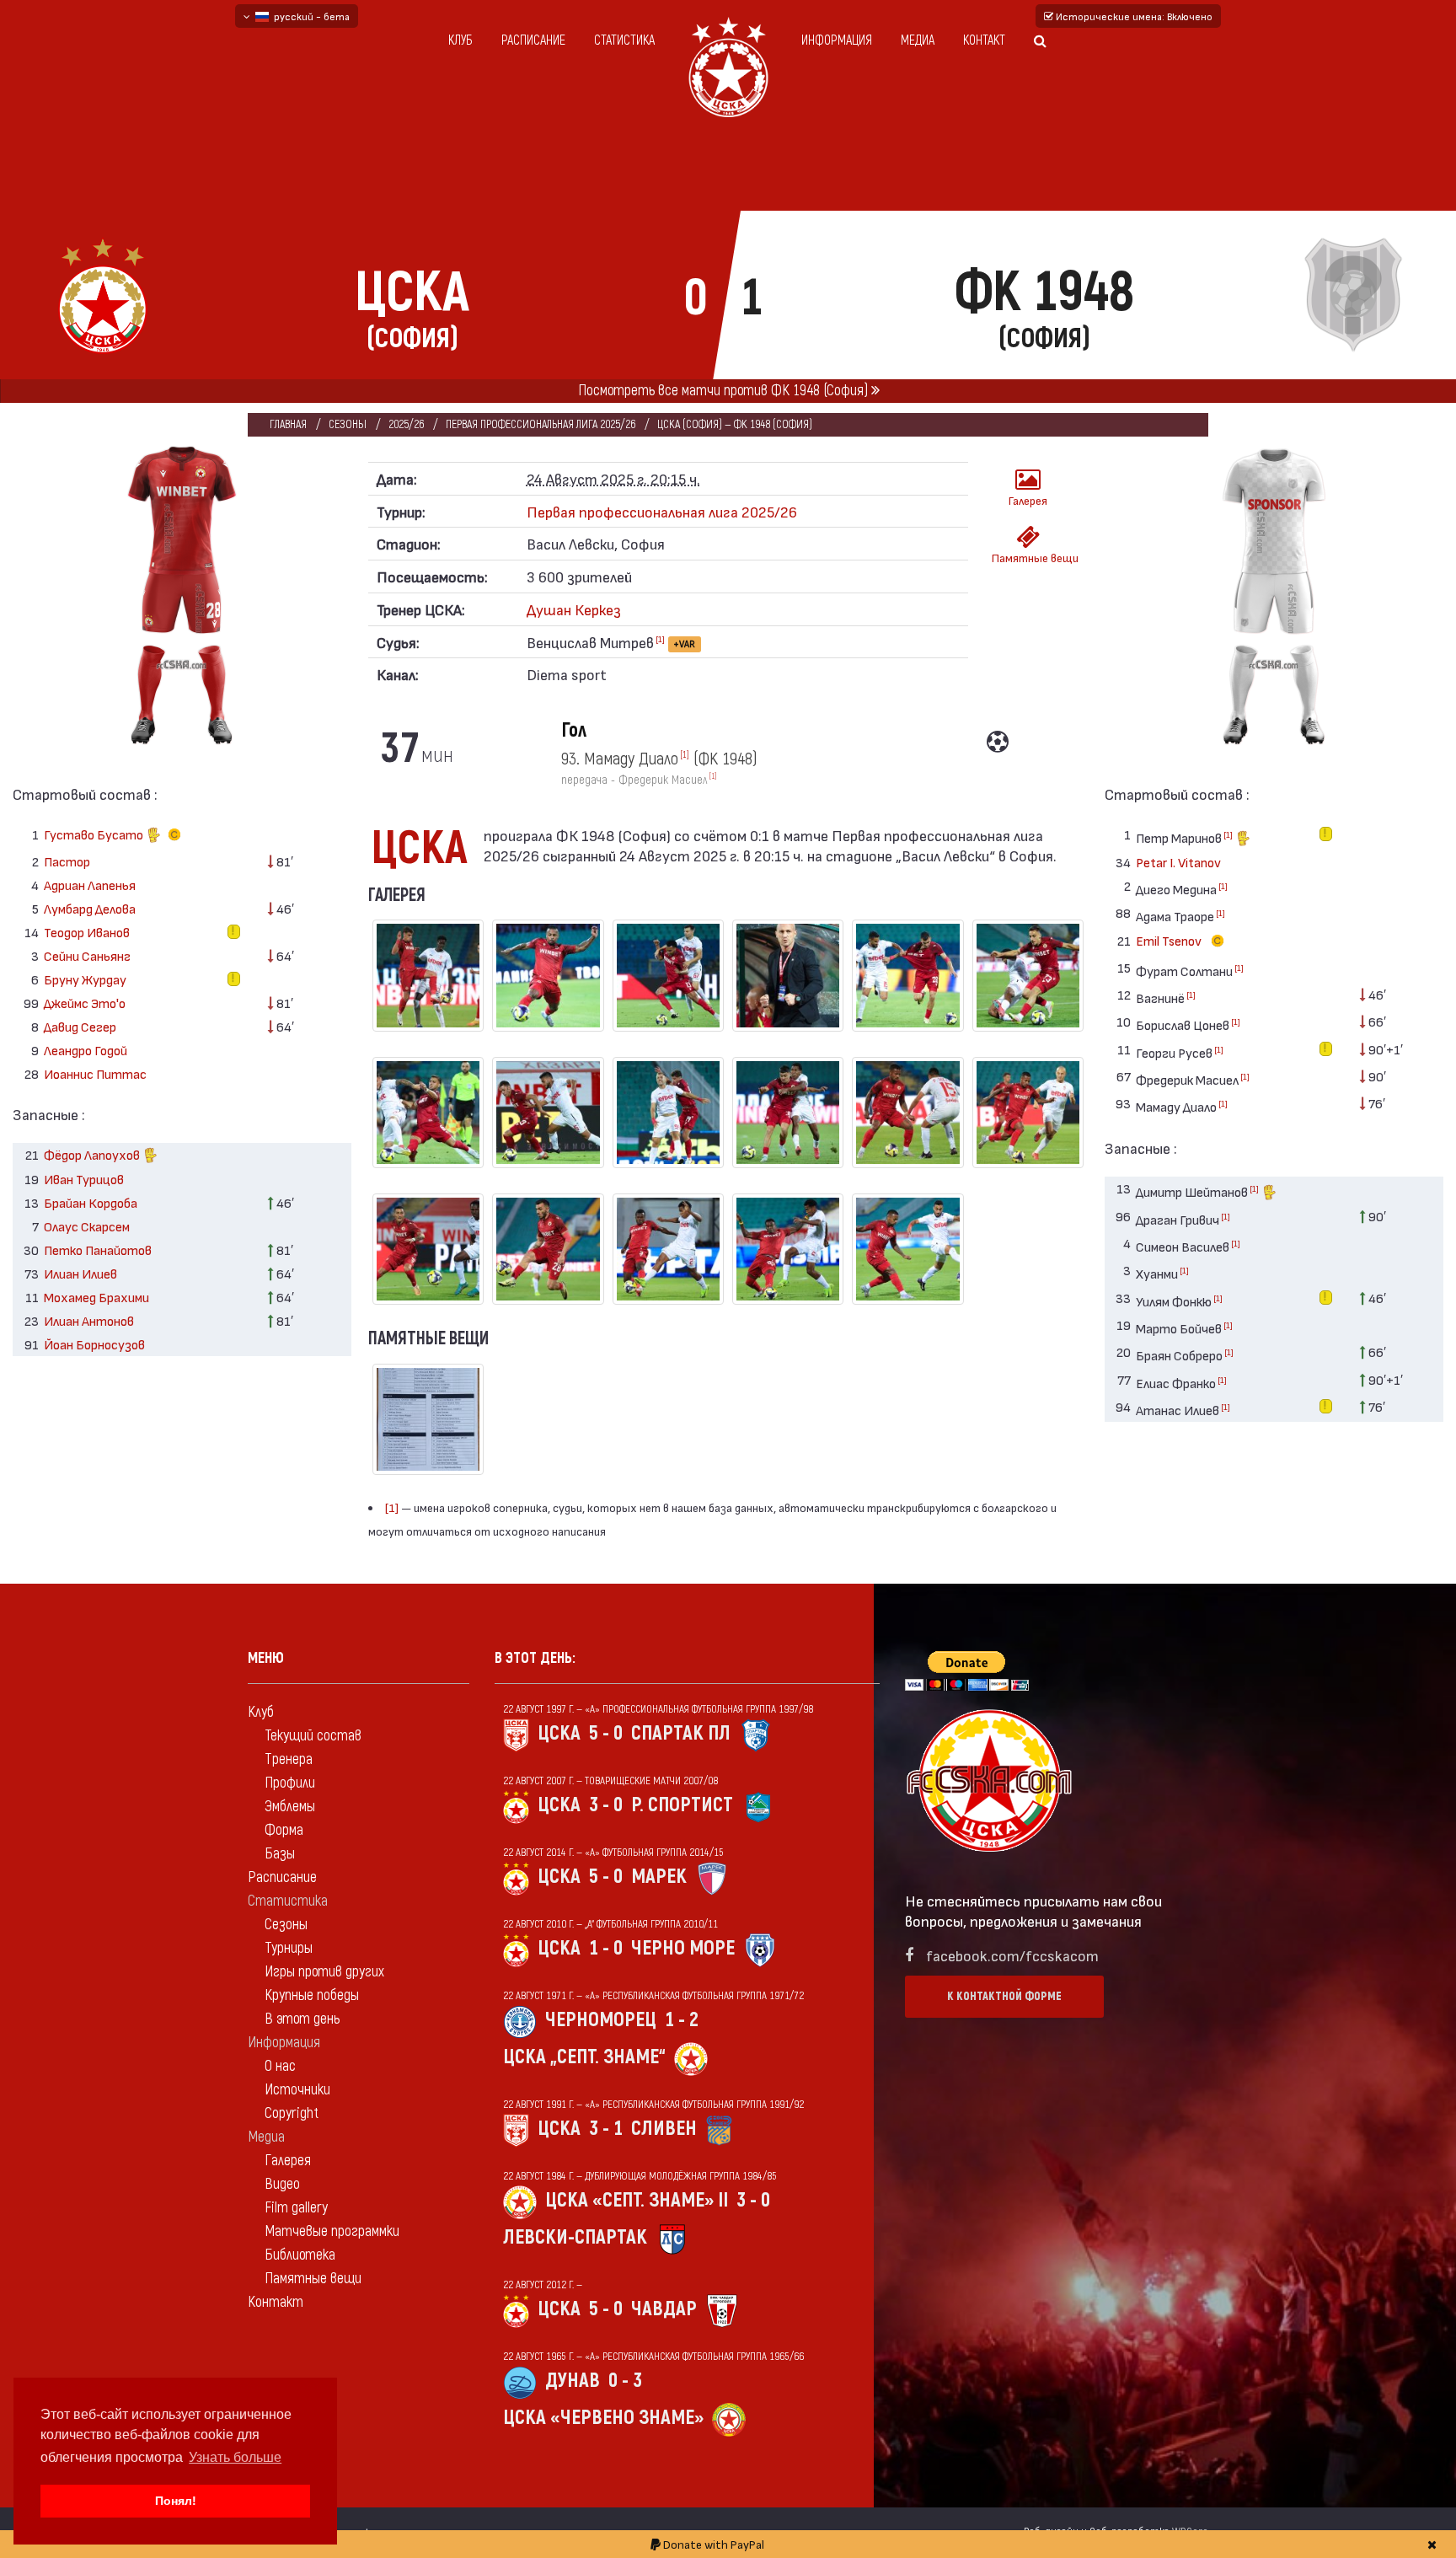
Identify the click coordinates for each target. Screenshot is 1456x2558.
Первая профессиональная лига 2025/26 (541, 424)
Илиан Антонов (89, 1320)
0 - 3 (625, 2381)
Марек (659, 1877)
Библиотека (300, 2255)
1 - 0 (606, 1948)
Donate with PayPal (712, 2544)
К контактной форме (1004, 1996)
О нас (280, 2066)
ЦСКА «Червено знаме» (603, 2418)
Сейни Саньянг (87, 955)
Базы (280, 1854)
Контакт (984, 40)
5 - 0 (606, 1733)
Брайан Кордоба (91, 1202)
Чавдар (664, 2309)
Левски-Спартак (575, 2237)
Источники (297, 2090)
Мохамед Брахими (96, 1297)
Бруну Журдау (85, 979)
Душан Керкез (574, 609)
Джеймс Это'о (85, 1003)
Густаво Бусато (95, 834)
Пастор (67, 861)
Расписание (533, 40)
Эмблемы (290, 1807)
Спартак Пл (681, 1733)
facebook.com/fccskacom (1012, 1955)
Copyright (292, 2113)
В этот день (302, 2019)
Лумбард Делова (90, 908)
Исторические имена (1133, 16)
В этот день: (535, 1658)
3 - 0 (606, 1805)
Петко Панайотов (98, 1250)
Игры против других (324, 1972)
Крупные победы (312, 1995)
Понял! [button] (176, 2501)
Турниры (289, 1948)
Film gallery (296, 2208)
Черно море (683, 1948)
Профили (290, 1783)
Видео (282, 2184)
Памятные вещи (1033, 558)
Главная (288, 424)
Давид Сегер (80, 1026)
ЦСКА (559, 1733)
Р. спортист (682, 1805)
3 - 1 (606, 2129)
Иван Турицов (84, 1179)
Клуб (460, 40)
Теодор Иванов (87, 932)
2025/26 (406, 424)
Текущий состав (313, 1736)
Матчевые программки (332, 2231)
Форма (284, 1830)
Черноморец (601, 2020)
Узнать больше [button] (235, 2457)
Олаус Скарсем (87, 1226)
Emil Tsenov (1170, 940)
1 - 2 (682, 2020)
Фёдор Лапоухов (93, 1154)
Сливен (664, 2129)
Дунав (573, 2381)
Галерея (1028, 500)
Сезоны (348, 424)
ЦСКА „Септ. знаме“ (584, 2057)
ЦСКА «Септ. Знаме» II (637, 2200)
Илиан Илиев (80, 1273)
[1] (660, 639)
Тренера (289, 1759)
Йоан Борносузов (94, 1344)
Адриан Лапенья (90, 885)
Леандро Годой (86, 1050)
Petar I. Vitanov (1178, 862)
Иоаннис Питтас (95, 1073)
